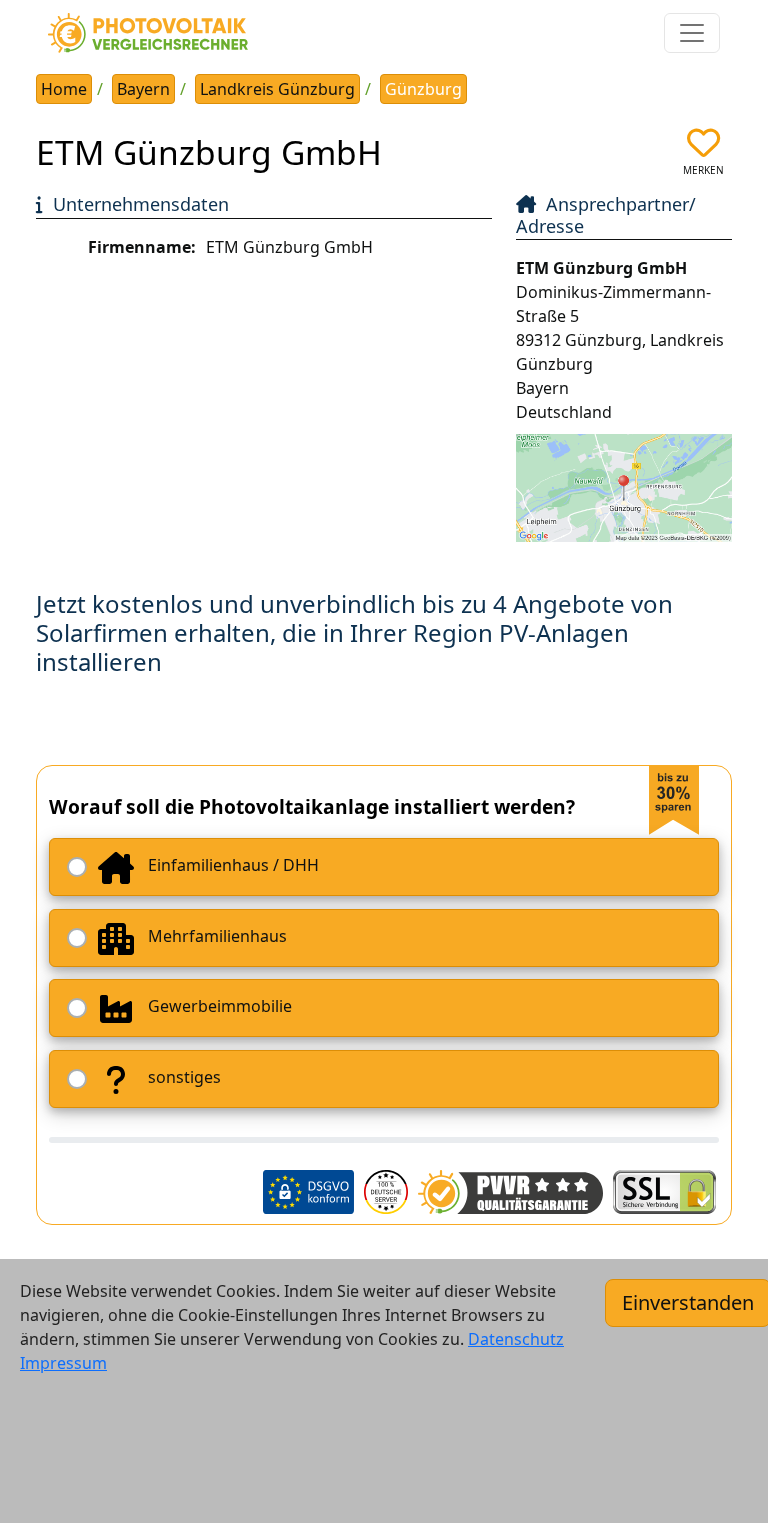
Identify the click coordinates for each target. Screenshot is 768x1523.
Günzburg (423, 89)
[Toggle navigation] (692, 33)
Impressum (63, 1363)
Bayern (143, 89)
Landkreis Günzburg (277, 89)
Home (64, 89)
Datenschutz (516, 1339)
